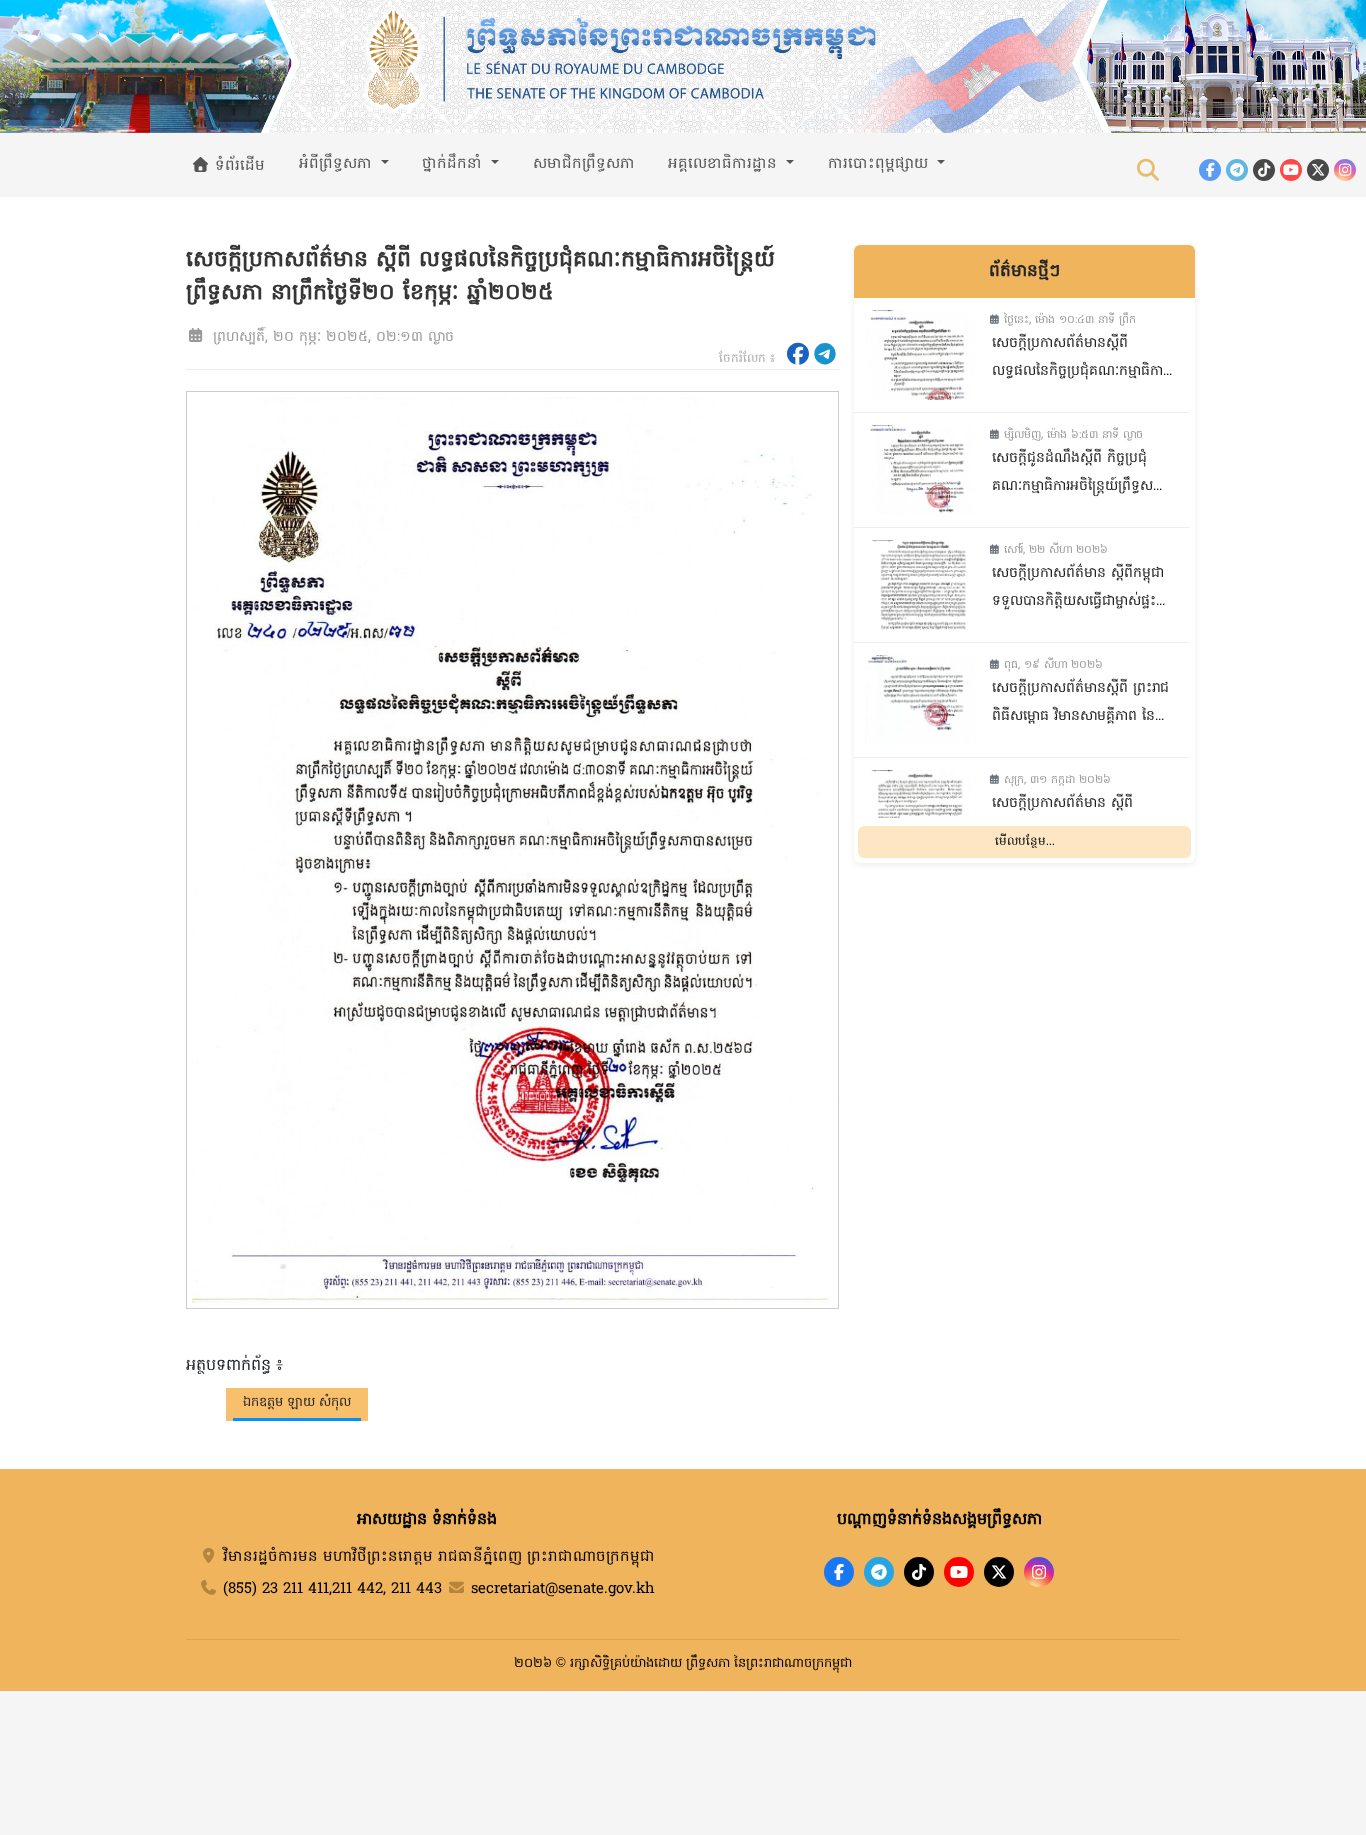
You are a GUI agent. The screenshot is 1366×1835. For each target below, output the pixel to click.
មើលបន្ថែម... (1025, 842)
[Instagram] (1345, 170)
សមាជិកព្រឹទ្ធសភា (584, 164)
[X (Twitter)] (1318, 170)
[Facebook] (1210, 170)
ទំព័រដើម (237, 166)
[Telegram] (1237, 170)
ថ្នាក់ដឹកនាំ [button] (454, 164)
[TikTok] (1264, 170)
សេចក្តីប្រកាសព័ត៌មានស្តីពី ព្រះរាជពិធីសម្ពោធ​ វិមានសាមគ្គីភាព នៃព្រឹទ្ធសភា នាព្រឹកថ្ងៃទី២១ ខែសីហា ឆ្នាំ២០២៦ (1082, 704)
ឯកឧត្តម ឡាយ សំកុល (297, 1402)
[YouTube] (1291, 170)
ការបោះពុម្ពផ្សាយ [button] (880, 164)
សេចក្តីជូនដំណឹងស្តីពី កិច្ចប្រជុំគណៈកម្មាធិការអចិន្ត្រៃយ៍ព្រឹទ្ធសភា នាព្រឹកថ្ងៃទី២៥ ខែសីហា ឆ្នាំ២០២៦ (1079, 474)
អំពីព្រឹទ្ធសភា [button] (338, 164)
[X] (999, 1572)
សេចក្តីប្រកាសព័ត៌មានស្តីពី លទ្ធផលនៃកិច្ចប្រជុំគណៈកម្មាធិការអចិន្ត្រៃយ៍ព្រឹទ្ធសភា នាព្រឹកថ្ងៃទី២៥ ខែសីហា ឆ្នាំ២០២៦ (1081, 359)
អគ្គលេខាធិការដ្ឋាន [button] (725, 164)
